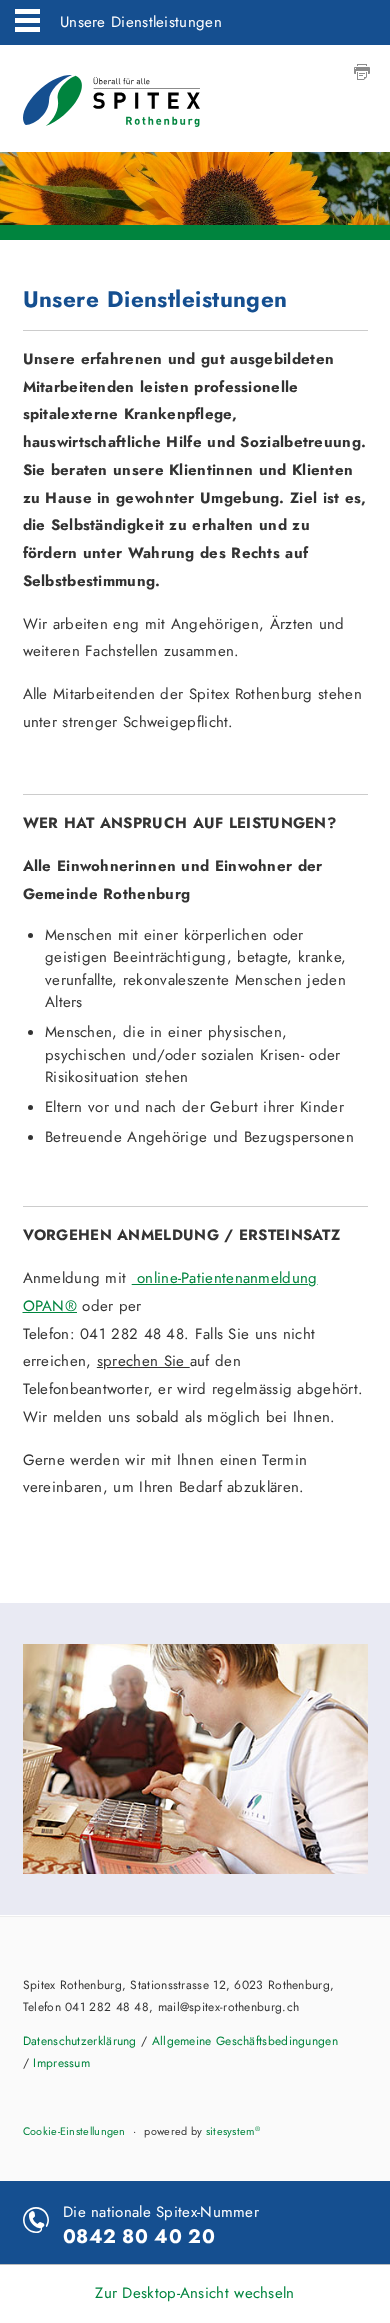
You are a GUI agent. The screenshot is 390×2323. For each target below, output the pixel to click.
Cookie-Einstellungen (74, 2131)
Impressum (61, 2063)
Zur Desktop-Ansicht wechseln (194, 2293)
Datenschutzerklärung (80, 2041)
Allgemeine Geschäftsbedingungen (245, 2041)
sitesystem (233, 2131)
